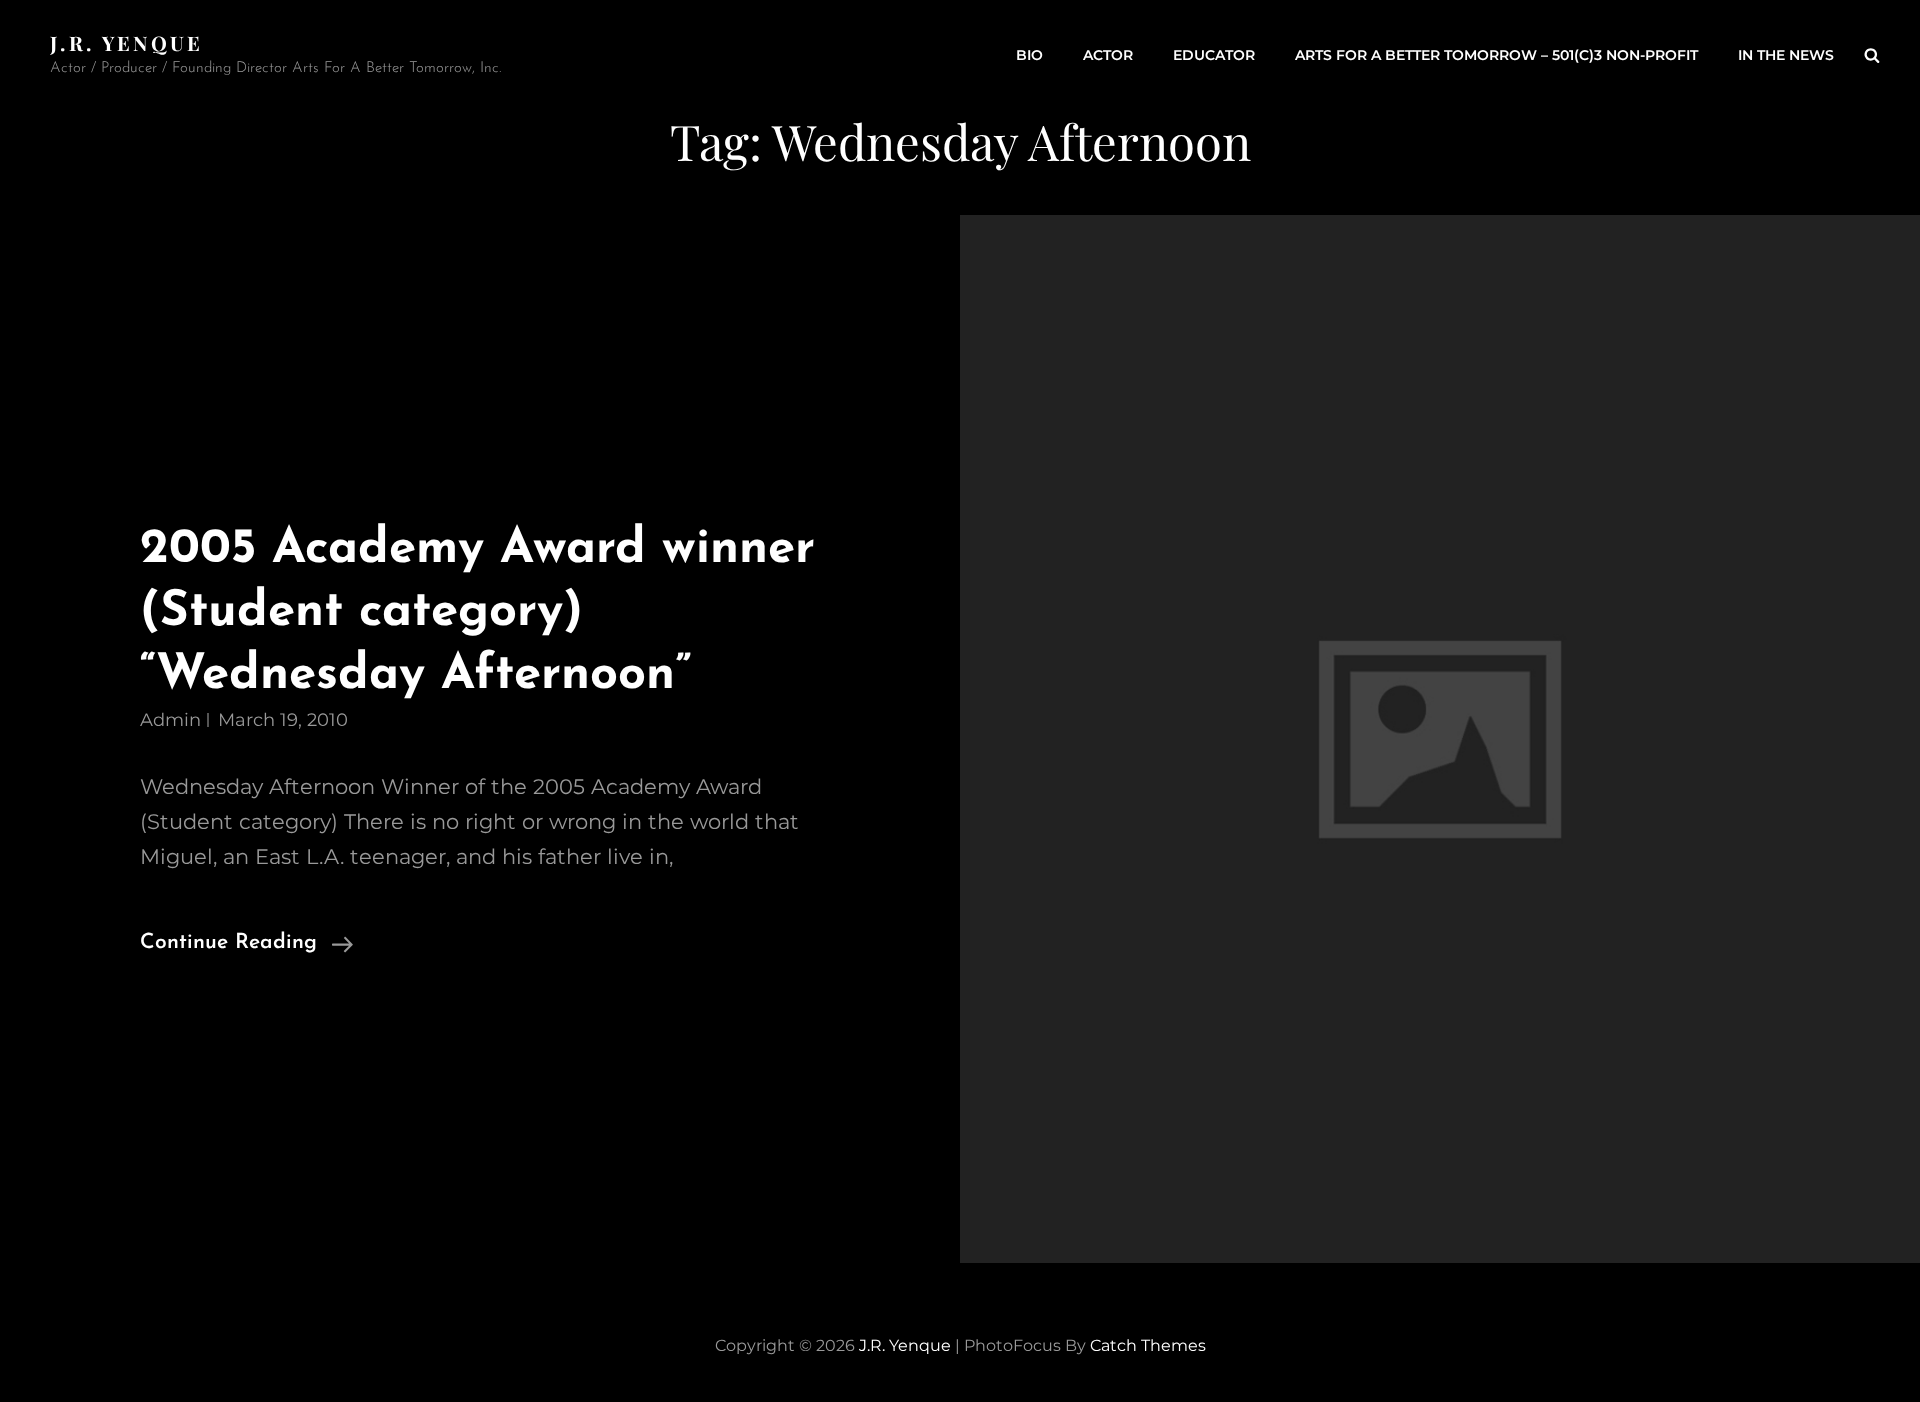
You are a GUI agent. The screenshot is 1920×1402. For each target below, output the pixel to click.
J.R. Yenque (127, 42)
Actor (1108, 55)
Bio (1029, 55)
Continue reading (246, 945)
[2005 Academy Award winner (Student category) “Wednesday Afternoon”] (1440, 739)
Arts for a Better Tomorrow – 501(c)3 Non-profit (1496, 55)
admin (170, 720)
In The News (1786, 55)
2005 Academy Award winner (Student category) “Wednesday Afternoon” (477, 612)
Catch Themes (1148, 1345)
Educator (1214, 55)
